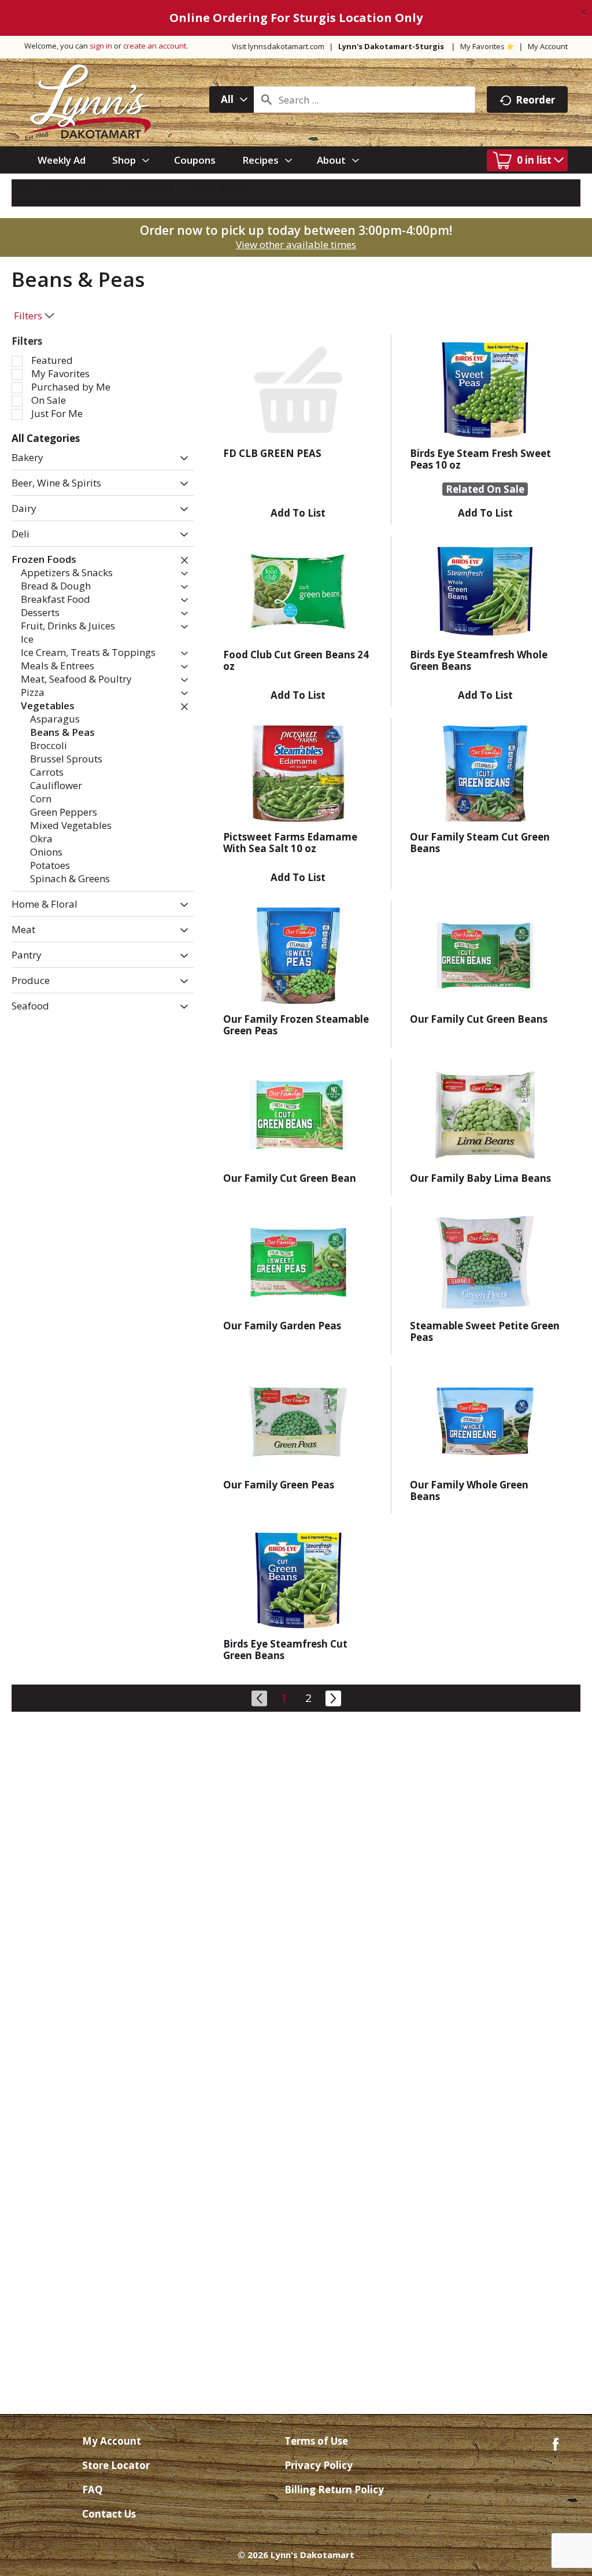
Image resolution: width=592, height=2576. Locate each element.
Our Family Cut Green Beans (479, 1019)
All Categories (46, 438)
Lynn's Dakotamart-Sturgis (391, 46)
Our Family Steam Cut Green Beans (480, 843)
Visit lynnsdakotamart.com (278, 46)
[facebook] (556, 2443)
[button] (181, 458)
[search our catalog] (267, 99)
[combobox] (232, 99)
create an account (155, 46)
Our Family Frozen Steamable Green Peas (296, 1025)
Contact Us (109, 2514)
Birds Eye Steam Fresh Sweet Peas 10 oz (480, 459)
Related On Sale (485, 489)
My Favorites (482, 46)
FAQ (92, 2490)
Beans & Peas (220, 186)
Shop (23, 186)
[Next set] (332, 1697)
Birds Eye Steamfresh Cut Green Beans (285, 1650)
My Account (548, 46)
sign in (101, 46)
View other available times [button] (296, 244)
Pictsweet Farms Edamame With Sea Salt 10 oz (290, 843)
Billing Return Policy (334, 2490)
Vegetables (148, 186)
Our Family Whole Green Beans (469, 1490)
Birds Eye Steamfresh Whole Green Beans (479, 660)
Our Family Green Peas (279, 1485)
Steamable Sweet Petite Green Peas (485, 1331)
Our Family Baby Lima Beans (480, 1178)
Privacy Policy (319, 2465)
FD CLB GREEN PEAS (272, 453)
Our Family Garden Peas (282, 1326)
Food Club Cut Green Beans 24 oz (296, 660)
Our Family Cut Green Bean (290, 1178)
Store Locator (116, 2465)
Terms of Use (316, 2441)
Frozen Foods (79, 186)
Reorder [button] (535, 100)
